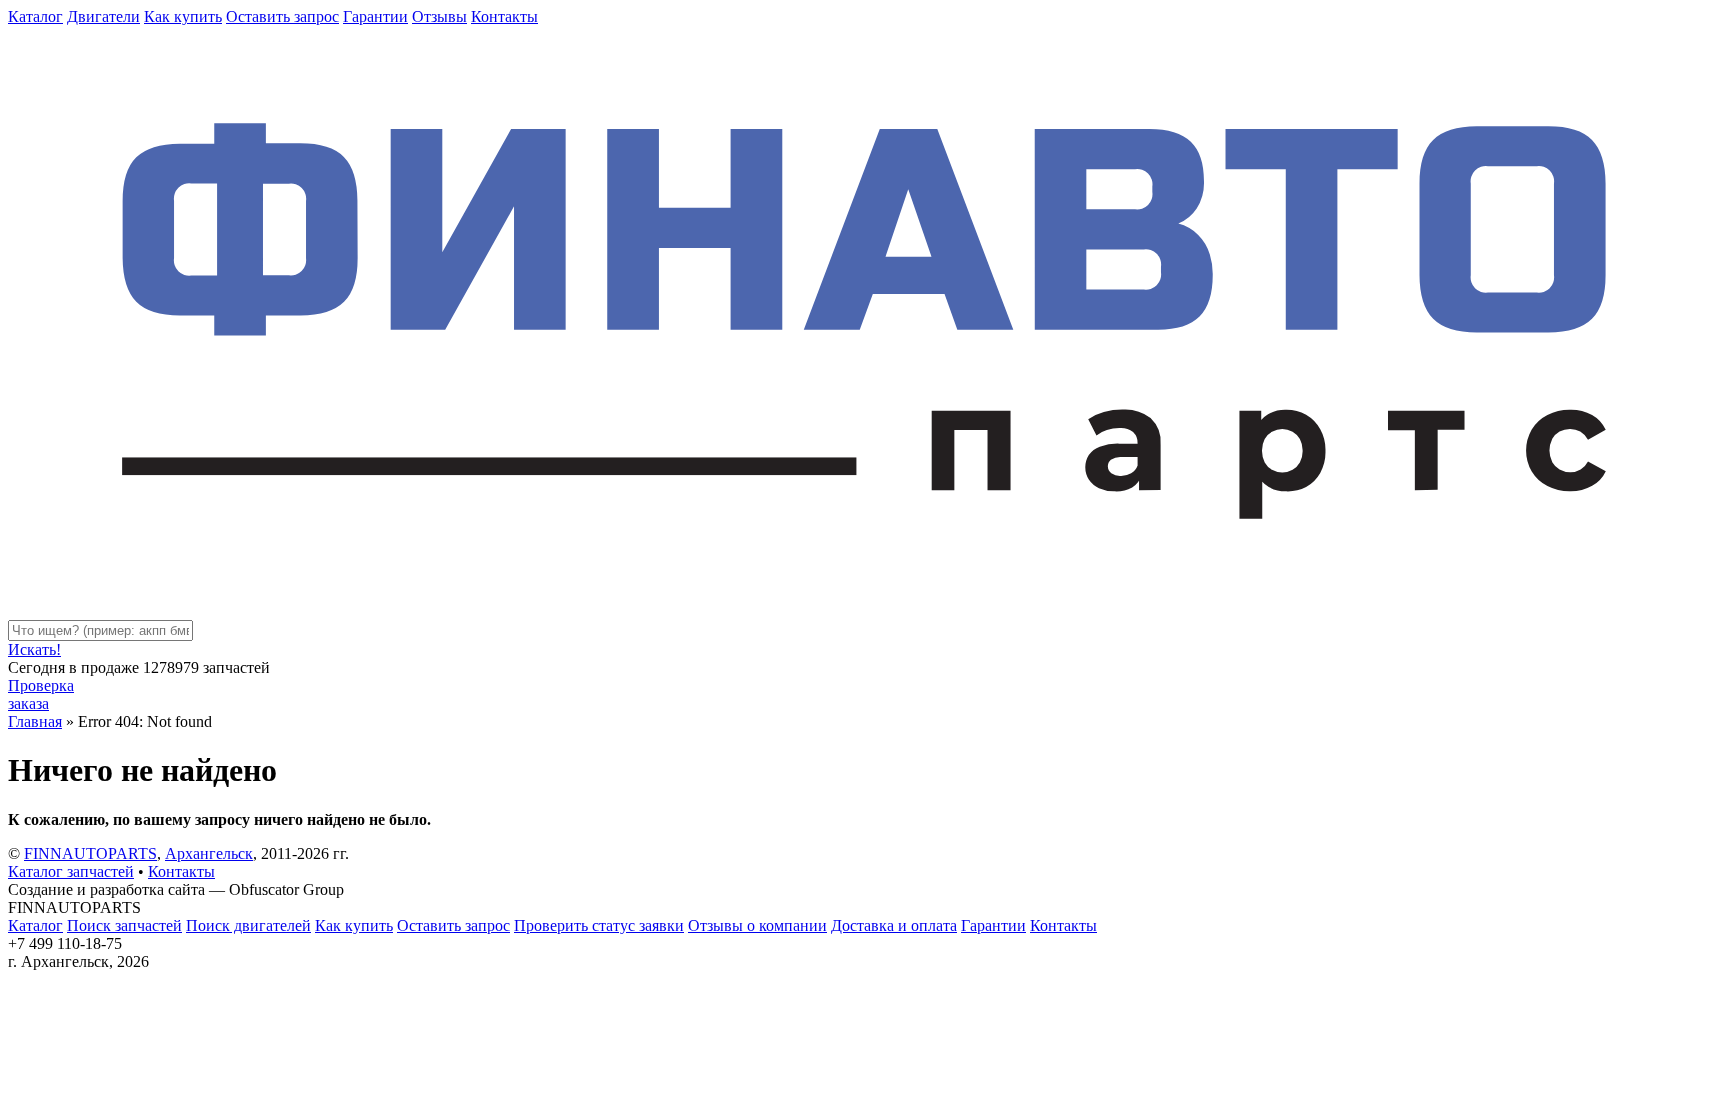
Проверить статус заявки (599, 925)
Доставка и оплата (894, 925)
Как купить (183, 16)
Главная (35, 721)
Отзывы (439, 16)
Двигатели (103, 16)
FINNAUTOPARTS (90, 853)
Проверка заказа (41, 694)
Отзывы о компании (757, 925)
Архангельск (209, 853)
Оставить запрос (282, 16)
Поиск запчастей (124, 925)
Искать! (34, 649)
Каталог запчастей (71, 871)
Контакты (504, 16)
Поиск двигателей (248, 925)
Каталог (35, 16)
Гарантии (375, 16)
